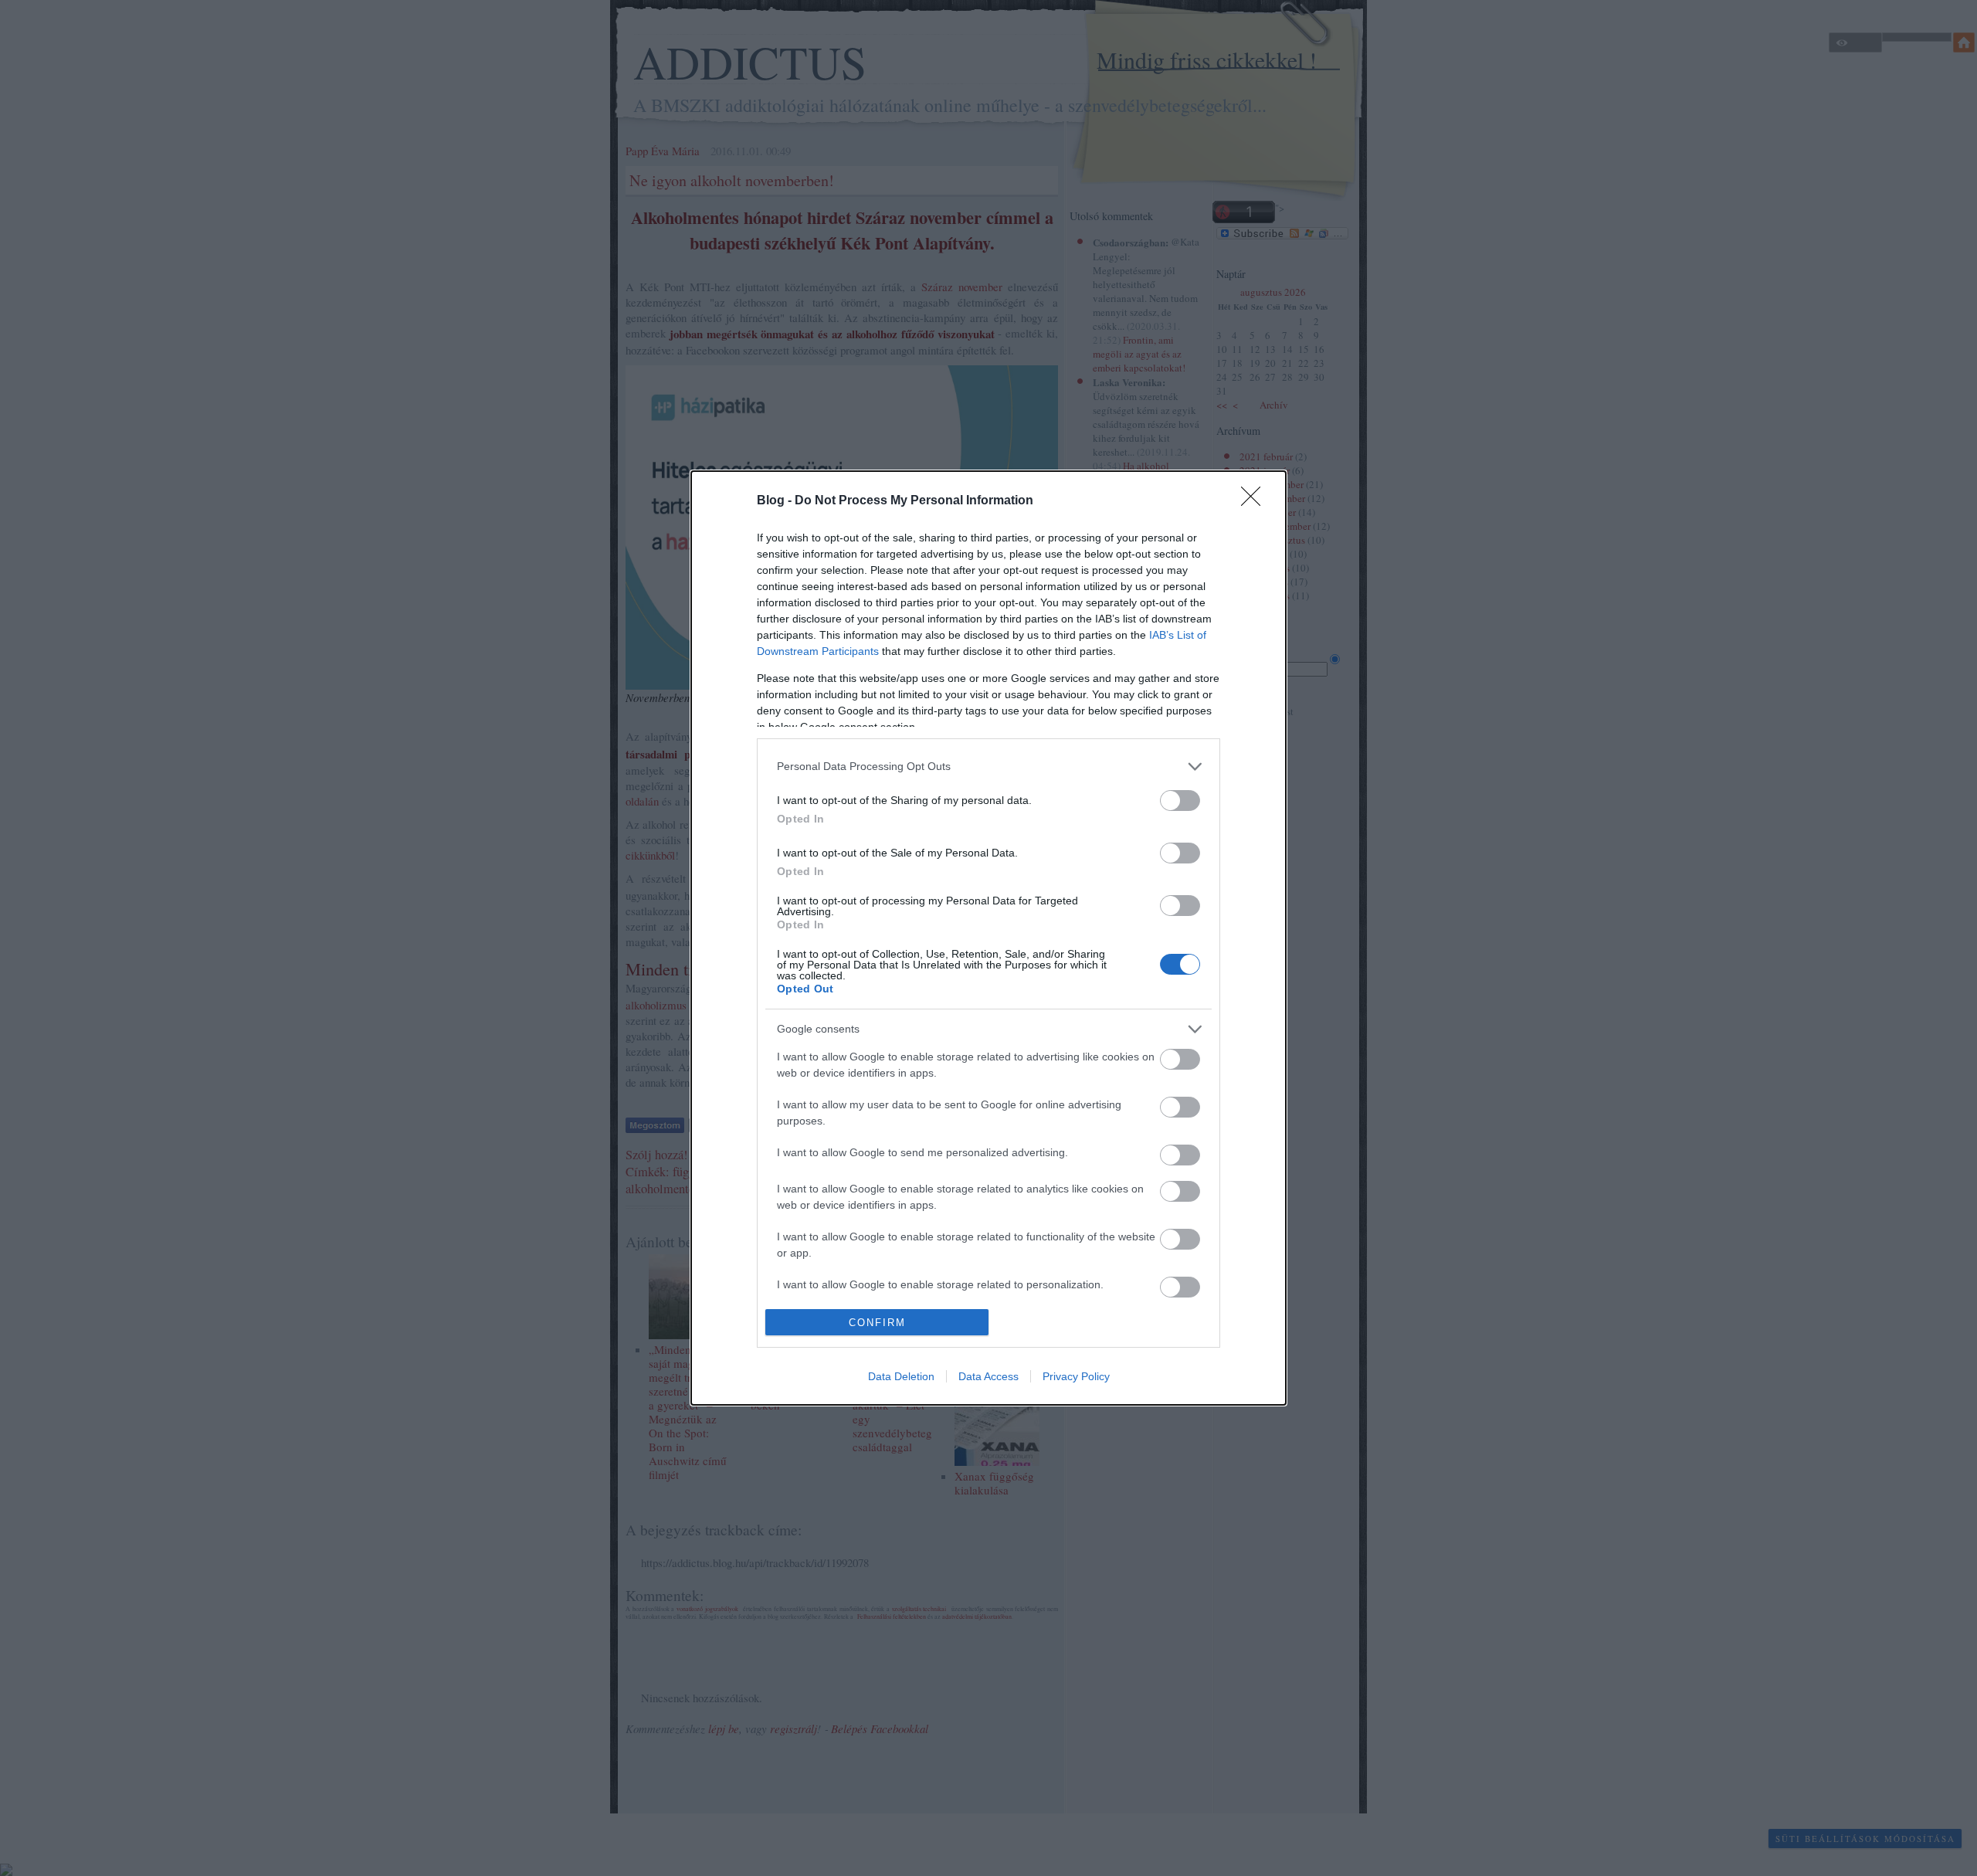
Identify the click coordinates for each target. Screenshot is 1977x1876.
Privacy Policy (1076, 1376)
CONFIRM (877, 1323)
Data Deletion (901, 1376)
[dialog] (988, 938)
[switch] (1180, 801)
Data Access (988, 1376)
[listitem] (988, 767)
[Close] (1256, 501)
